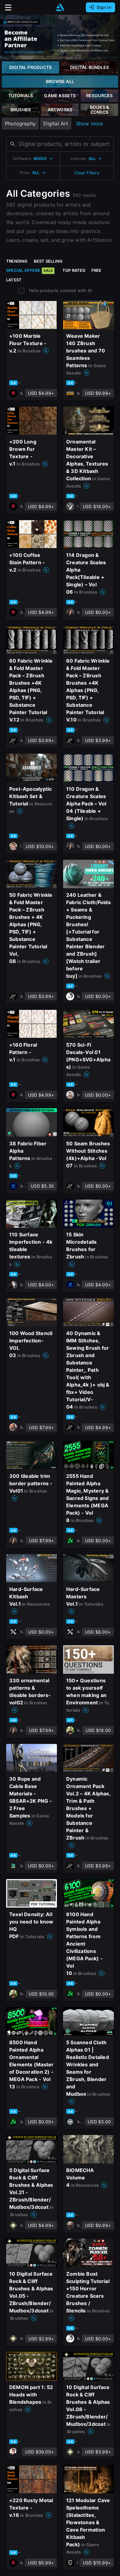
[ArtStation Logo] (60, 8)
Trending (17, 261)
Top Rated (74, 270)
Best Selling (48, 261)
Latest (14, 280)
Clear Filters (87, 173)
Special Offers (30, 270)
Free (96, 270)
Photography (20, 124)
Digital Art (56, 124)
